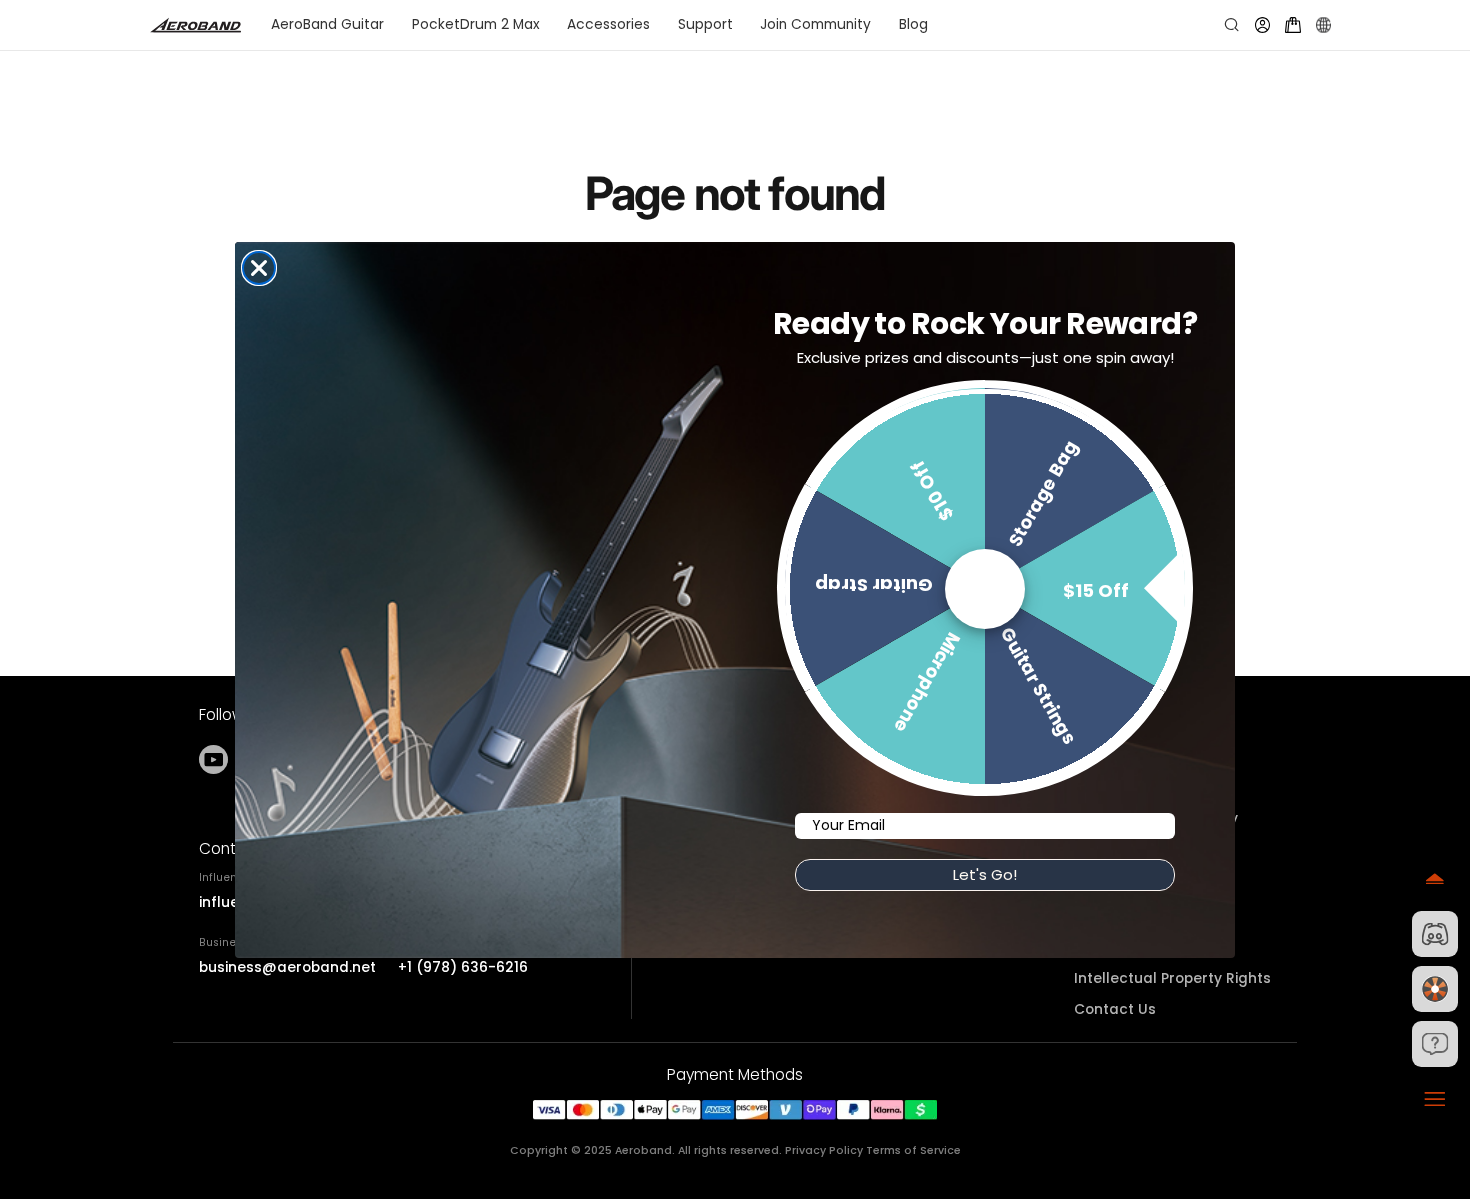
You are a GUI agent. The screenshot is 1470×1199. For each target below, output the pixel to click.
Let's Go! (985, 874)
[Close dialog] (259, 268)
